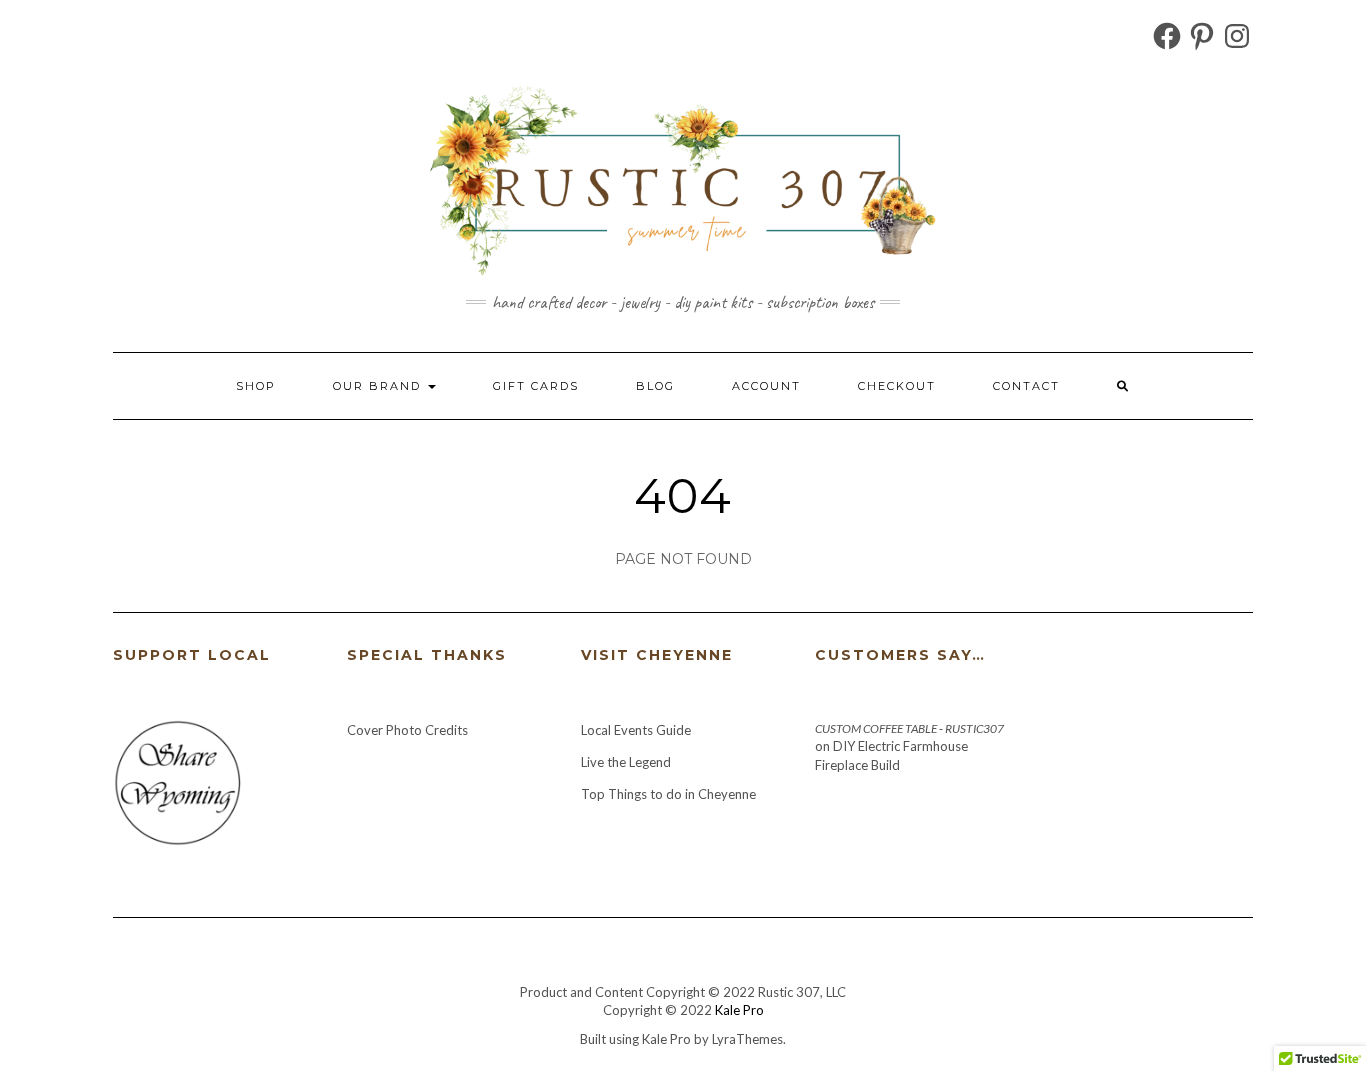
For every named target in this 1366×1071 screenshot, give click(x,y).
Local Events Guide (636, 730)
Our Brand (379, 386)
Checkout (897, 386)
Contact (1026, 386)
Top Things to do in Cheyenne (670, 794)
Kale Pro (739, 1010)
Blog (655, 386)
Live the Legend (626, 762)
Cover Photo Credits (407, 730)
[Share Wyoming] (177, 781)
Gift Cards (536, 386)
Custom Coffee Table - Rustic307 (909, 728)
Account (766, 386)
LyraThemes (747, 1039)
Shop (256, 386)
